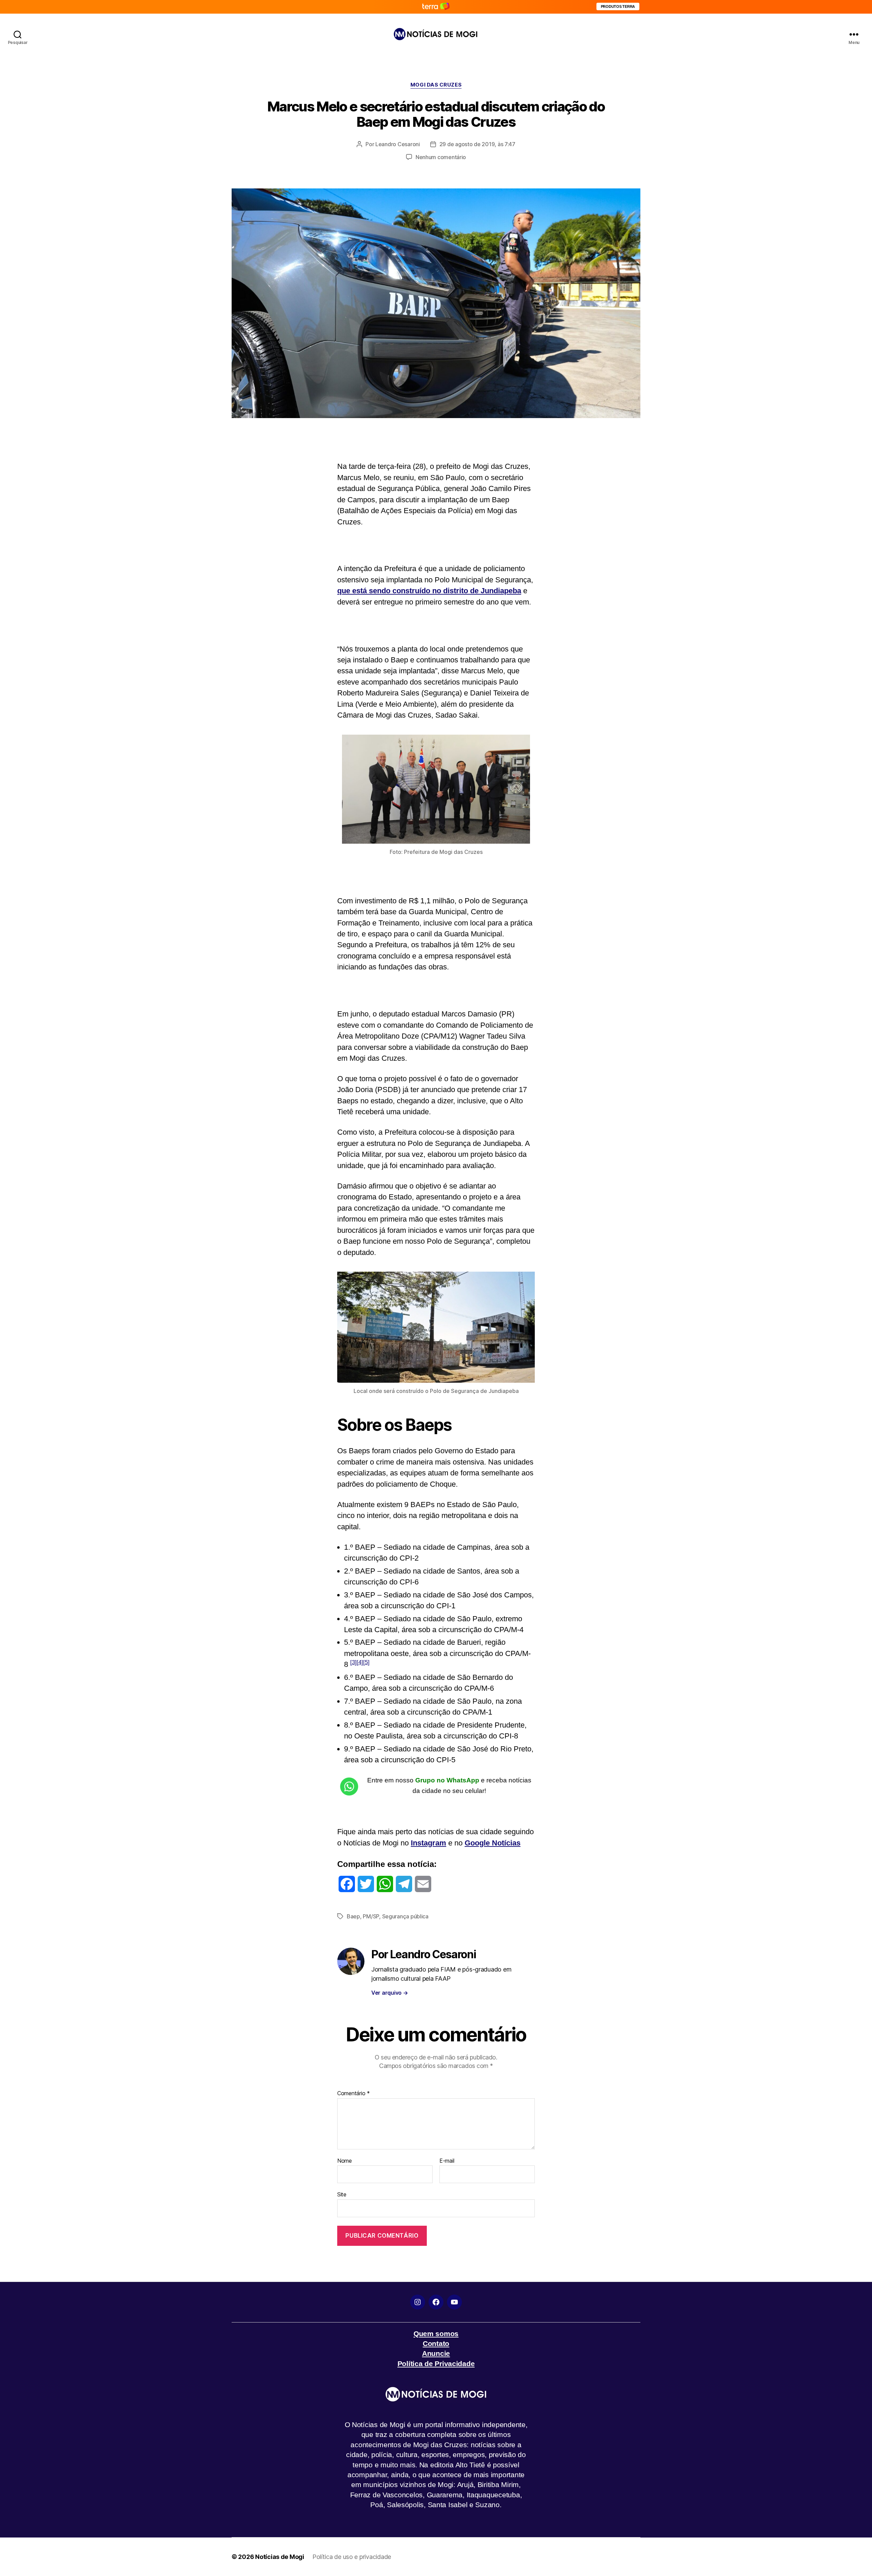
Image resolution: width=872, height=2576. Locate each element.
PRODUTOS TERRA (618, 6)
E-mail (447, 2161)
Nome (345, 2161)
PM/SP (371, 1916)
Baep (353, 1916)
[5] (366, 1662)
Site (342, 2194)
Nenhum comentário (441, 157)
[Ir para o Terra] (436, 7)
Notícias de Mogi (280, 2557)
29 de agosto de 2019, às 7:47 (477, 144)
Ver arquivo (390, 1993)
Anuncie (436, 2353)
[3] (353, 1662)
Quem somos (436, 2334)
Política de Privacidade (436, 2364)
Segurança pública (405, 1916)
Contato (436, 2343)
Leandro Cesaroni (398, 144)
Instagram (429, 1843)
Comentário (354, 2094)
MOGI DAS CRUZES (436, 85)
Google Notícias (493, 1843)
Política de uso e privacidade (352, 2557)
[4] (360, 1662)
